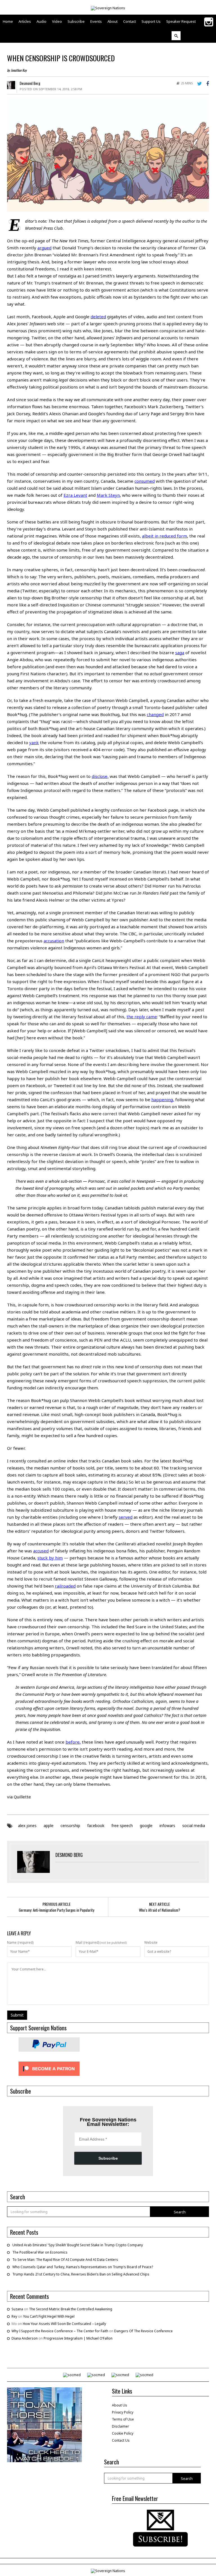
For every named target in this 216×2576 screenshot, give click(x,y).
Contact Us (121, 2440)
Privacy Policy (123, 2412)
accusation (54, 941)
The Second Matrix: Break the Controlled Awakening (71, 2309)
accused (41, 1551)
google (146, 1826)
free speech (122, 1826)
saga (180, 653)
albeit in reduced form (165, 536)
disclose (100, 776)
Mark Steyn (108, 495)
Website (151, 1943)
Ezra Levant (75, 495)
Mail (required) (87, 1943)
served (126, 1517)
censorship (70, 1826)
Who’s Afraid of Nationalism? (160, 1910)
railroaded (65, 1586)
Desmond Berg (30, 83)
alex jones (27, 1826)
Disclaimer (121, 2426)
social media (194, 1826)
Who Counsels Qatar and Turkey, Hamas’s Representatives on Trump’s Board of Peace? (83, 2267)
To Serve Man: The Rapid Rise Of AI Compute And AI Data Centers (65, 2260)
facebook (96, 1826)
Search (180, 2212)
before (73, 1742)
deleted (98, 317)
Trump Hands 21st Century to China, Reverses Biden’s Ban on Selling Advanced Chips (81, 2274)
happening (162, 1100)
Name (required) (20, 1943)
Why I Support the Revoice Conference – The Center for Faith (60, 2331)
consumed (145, 481)
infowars (167, 1826)
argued (44, 248)
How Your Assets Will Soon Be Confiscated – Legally (64, 2324)
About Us (120, 2405)
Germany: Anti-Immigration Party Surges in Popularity (57, 1910)
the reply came (142, 1017)
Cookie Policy (123, 2433)
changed (155, 714)
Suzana (17, 2309)
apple (49, 1826)
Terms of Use (123, 2419)
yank (34, 742)
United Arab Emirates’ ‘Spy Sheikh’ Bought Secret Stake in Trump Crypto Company (78, 2245)
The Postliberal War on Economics (40, 2252)
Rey (14, 2316)
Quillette (22, 1797)
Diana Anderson (25, 2338)
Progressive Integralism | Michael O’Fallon (78, 2338)
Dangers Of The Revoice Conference (143, 2331)
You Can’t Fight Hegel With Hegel (49, 2316)
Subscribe (108, 2158)
